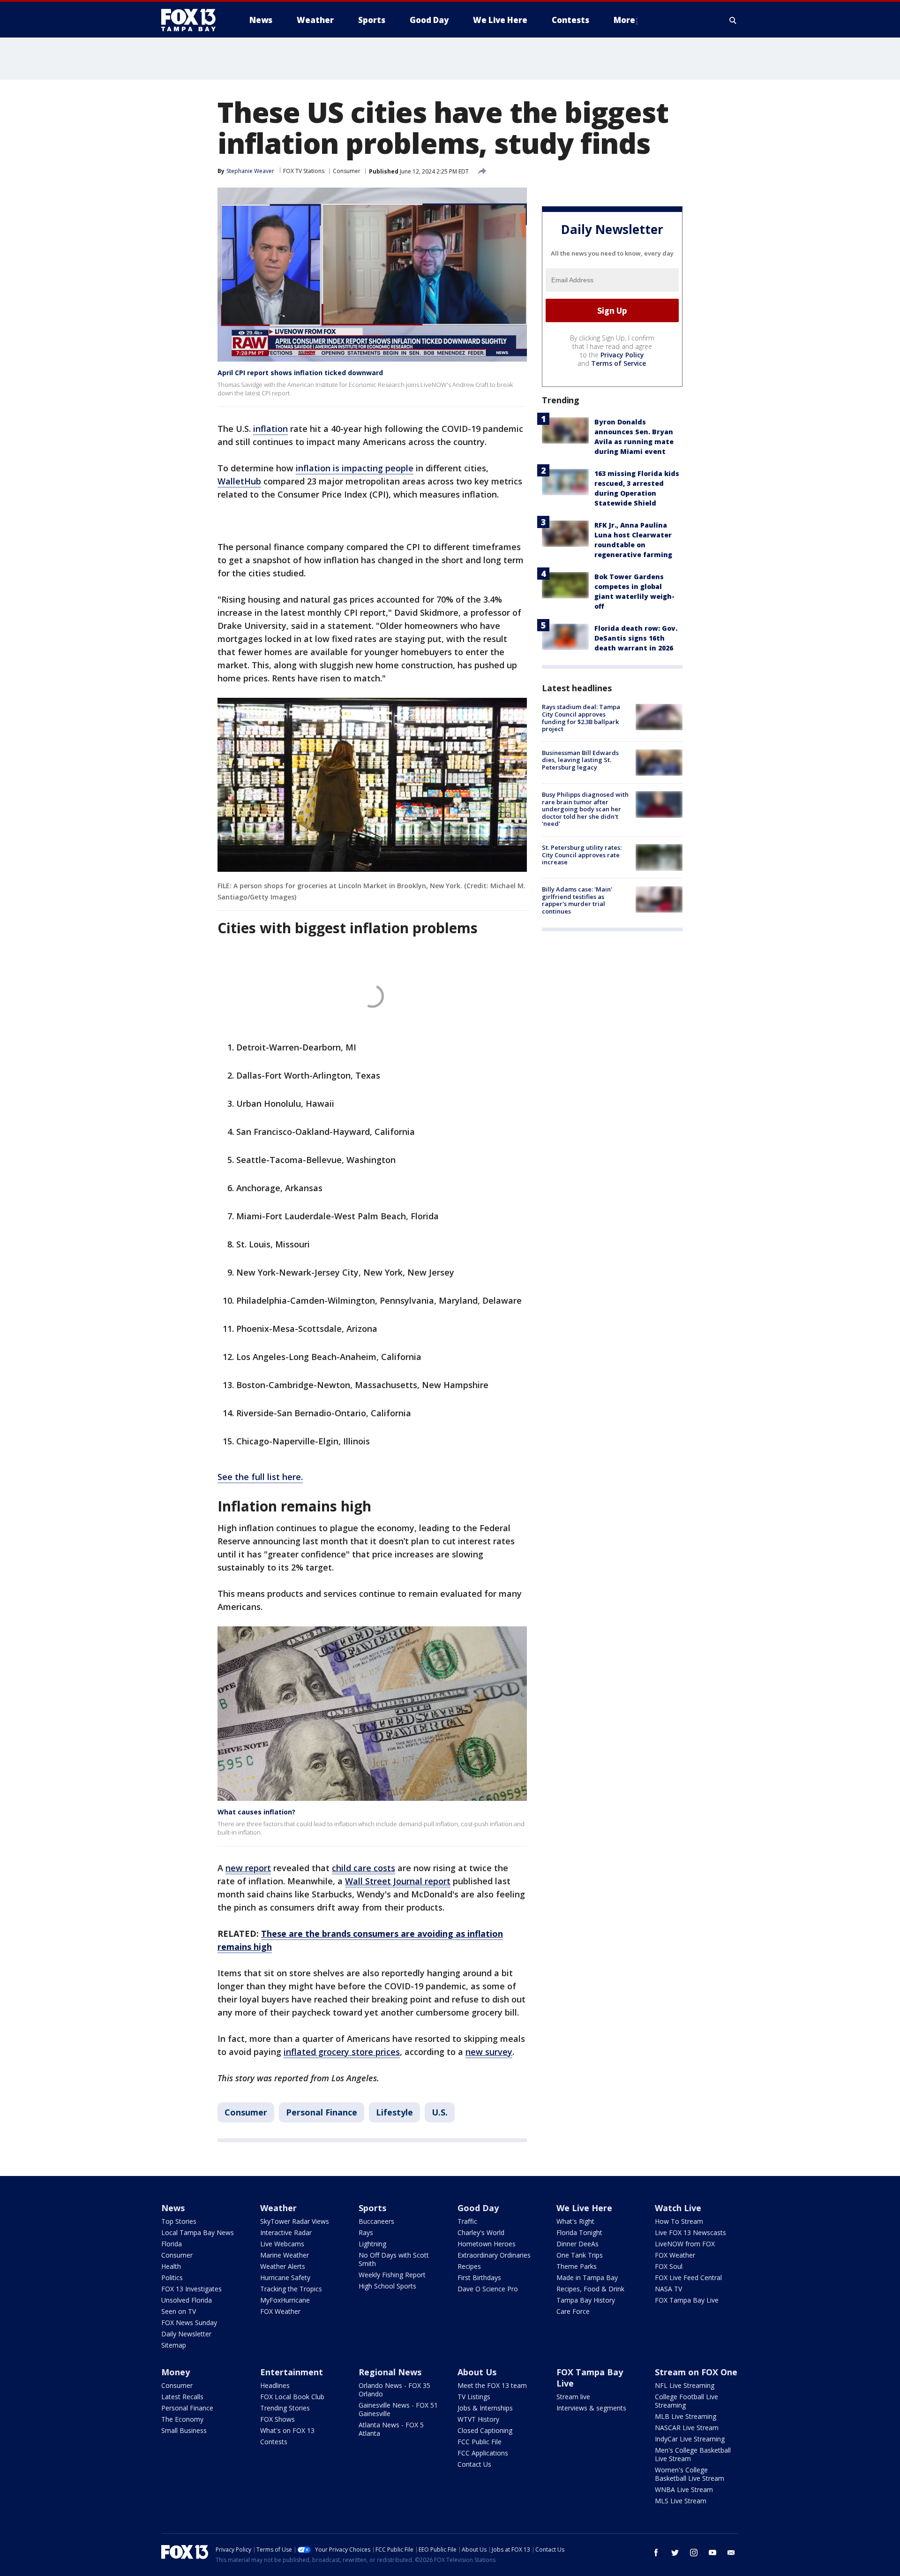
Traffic (467, 2221)
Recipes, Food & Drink (590, 2289)
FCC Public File (480, 2442)
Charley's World (481, 2232)
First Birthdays (479, 2278)
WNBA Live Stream (684, 2489)
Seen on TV (179, 2311)
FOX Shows (277, 2419)
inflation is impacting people (355, 468)
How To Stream (679, 2221)
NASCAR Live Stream (687, 2428)
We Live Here (584, 2208)
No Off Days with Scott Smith (394, 2259)
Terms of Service (619, 364)
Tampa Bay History (586, 2300)
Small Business (184, 2430)
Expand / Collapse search (733, 20)
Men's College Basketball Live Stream (693, 2454)
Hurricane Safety (285, 2278)
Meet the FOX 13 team (492, 2385)
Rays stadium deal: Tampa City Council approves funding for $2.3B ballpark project (581, 718)
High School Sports (387, 2286)
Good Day (478, 2208)
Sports (372, 2208)
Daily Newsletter (186, 2334)
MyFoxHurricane (285, 2300)
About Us (477, 2372)
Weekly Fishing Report (392, 2275)
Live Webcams (282, 2244)
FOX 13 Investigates (191, 2289)
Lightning (372, 2244)
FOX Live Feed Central (688, 2278)
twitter (675, 2553)
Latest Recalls (182, 2397)
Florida (172, 2244)
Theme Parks (577, 2266)
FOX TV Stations (304, 171)
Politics (172, 2278)
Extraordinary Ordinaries (494, 2255)
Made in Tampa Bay (587, 2278)
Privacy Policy (622, 355)
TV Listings (474, 2397)
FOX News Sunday (189, 2323)
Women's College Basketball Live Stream (690, 2474)
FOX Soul (669, 2266)
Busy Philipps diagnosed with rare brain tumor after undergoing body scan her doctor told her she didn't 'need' (585, 809)
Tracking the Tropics (291, 2289)
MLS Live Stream (681, 2501)
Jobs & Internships (485, 2408)
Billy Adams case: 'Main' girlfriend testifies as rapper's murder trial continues (577, 901)
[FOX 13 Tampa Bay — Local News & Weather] (192, 20)
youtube (712, 2553)
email (731, 2553)
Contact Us (474, 2464)
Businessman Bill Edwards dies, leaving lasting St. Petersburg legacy (580, 760)
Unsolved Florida (187, 2300)
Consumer (347, 171)
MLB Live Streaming (686, 2416)
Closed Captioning (485, 2430)
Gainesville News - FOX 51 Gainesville (398, 2409)
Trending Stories (285, 2408)
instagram (694, 2553)
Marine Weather (285, 2255)
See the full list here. (260, 1477)
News (173, 2208)
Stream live (573, 2397)
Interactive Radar (286, 2232)
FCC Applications (483, 2453)
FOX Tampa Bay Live (687, 2300)
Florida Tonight (579, 2232)
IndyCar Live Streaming (690, 2439)
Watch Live (678, 2208)
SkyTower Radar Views (295, 2221)
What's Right (575, 2221)
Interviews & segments (591, 2408)
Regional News (390, 2372)
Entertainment (292, 2372)
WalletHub (239, 481)
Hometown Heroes (487, 2244)
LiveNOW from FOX (685, 2244)
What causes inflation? (256, 1812)
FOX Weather (280, 2311)
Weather (278, 2208)
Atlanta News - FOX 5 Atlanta (391, 2429)
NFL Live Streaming (685, 2385)
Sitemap (174, 2345)
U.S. (440, 2112)
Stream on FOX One (696, 2372)
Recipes (469, 2266)
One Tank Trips (580, 2255)
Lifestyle (394, 2112)
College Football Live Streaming (686, 2401)
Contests (274, 2442)
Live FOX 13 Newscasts (690, 2232)
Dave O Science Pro (488, 2289)
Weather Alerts (283, 2266)
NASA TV (668, 2289)
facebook (656, 2553)
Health (171, 2266)
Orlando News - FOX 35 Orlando (394, 2390)
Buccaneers (376, 2221)
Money (176, 2372)
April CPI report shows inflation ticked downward (300, 373)
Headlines (275, 2385)
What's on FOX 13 (287, 2430)
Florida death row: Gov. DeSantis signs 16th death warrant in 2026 (636, 638)
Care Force (573, 2311)
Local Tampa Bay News (198, 2232)
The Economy (182, 2419)
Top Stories (179, 2221)
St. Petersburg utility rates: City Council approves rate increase (582, 855)
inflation (270, 429)
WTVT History (478, 2419)
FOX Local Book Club (292, 2397)
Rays (366, 2232)
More (624, 20)
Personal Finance (322, 2112)
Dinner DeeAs (577, 2244)
